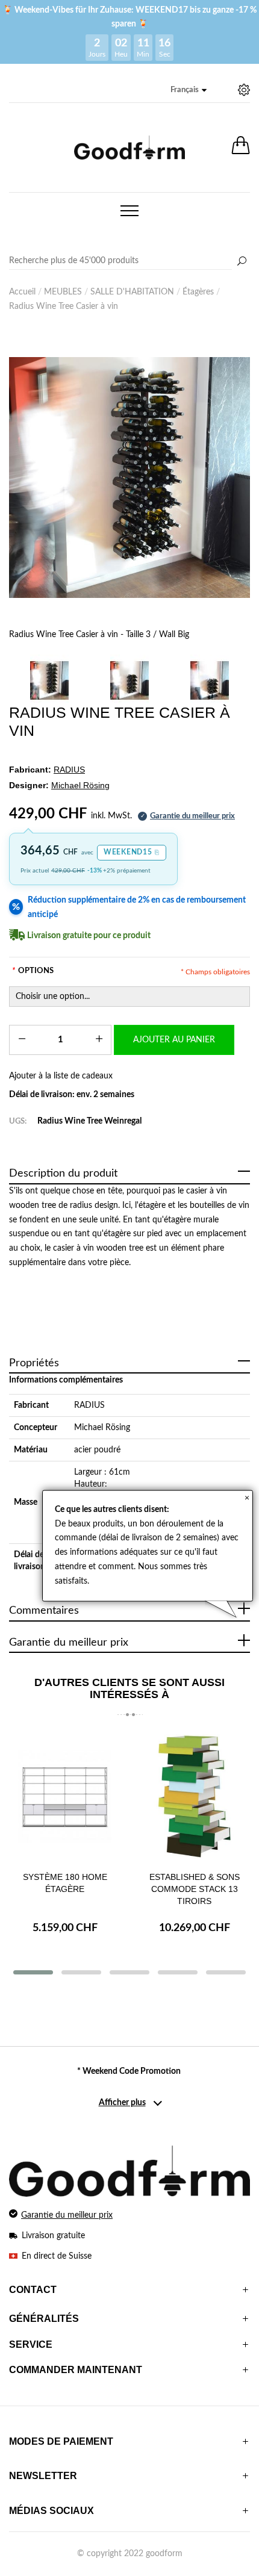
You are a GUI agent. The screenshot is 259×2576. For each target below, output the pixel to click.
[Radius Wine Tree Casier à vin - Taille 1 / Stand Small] (210, 680)
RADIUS (89, 1405)
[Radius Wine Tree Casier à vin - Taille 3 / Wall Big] (129, 478)
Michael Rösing (102, 1428)
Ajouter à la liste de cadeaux (61, 1076)
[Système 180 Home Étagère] (65, 1797)
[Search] (129, 261)
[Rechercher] (242, 262)
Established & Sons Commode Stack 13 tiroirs (195, 1889)
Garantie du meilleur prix (67, 2215)
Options (33, 971)
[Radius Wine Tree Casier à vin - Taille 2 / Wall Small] (129, 680)
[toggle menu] (129, 211)
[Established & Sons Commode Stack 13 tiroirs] (194, 1797)
